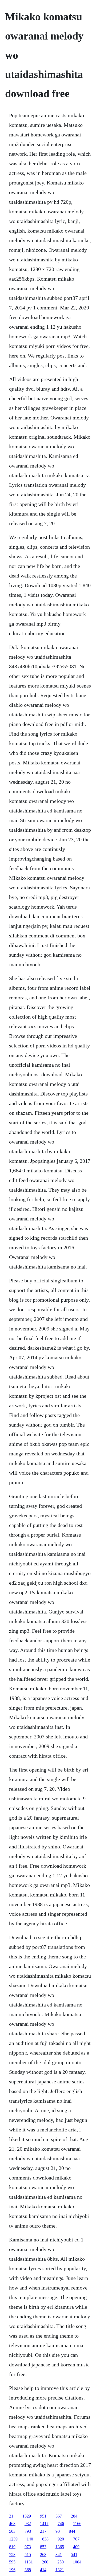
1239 (13, 2539)
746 (61, 2524)
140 (30, 2539)
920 (61, 2539)
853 (43, 2547)
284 (74, 2516)
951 (43, 2516)
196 (12, 2570)
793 (28, 2531)
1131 (29, 2562)
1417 (44, 2524)
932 (28, 2524)
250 (61, 2562)
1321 (60, 2570)
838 (45, 2539)
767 (76, 2539)
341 (59, 2555)
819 (12, 2547)
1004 (77, 2562)
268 (43, 2555)
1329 (27, 2516)
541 (74, 2555)
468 (12, 2524)
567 (59, 2516)
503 (12, 2531)
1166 (77, 2524)
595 (12, 2562)
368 (28, 2570)
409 (76, 2547)
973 (28, 2547)
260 (45, 2562)
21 (11, 2516)
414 (43, 2570)
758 (12, 2555)
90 (58, 2531)
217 (43, 2531)
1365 (60, 2547)
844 (72, 2531)
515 (28, 2555)
